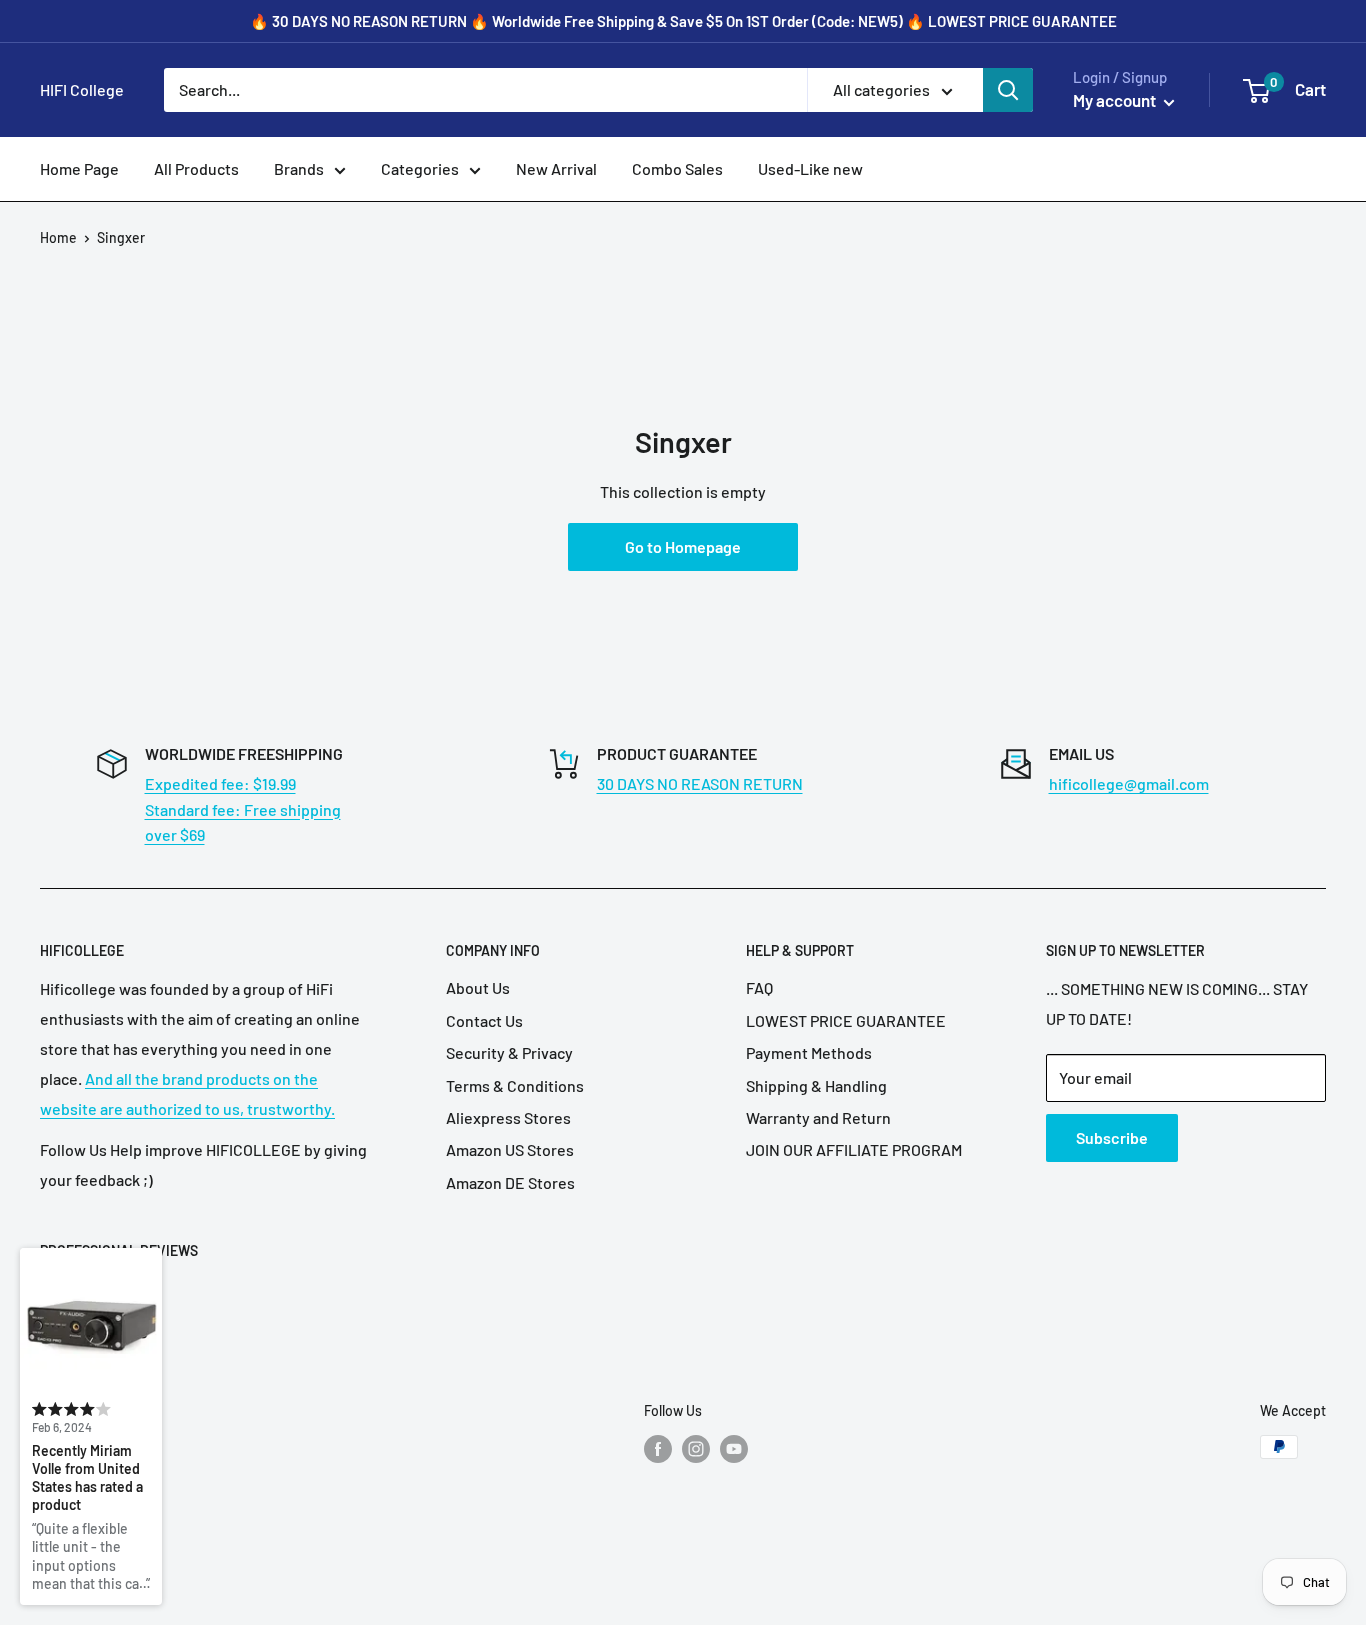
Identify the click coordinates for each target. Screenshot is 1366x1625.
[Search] (1008, 90)
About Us (478, 987)
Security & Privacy (509, 1052)
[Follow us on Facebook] (658, 1449)
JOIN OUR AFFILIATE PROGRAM (854, 1149)
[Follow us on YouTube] (734, 1449)
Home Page (79, 168)
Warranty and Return (818, 1117)
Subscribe (1112, 1137)
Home (58, 237)
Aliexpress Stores (508, 1117)
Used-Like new (810, 168)
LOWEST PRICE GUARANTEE (846, 1020)
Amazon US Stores (510, 1149)
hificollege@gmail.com (1129, 783)
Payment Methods (809, 1052)
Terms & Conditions (515, 1085)
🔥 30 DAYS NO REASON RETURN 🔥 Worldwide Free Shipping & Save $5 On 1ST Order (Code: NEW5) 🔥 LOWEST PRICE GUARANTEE (683, 21)
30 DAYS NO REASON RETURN (700, 783)
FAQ (759, 987)
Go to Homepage (683, 546)
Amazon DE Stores (510, 1182)
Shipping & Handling (816, 1085)
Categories (420, 168)
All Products (196, 168)
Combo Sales (677, 168)
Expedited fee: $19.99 (220, 783)
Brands (299, 168)
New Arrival (556, 168)
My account (1116, 100)
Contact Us (484, 1020)
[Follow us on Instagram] (696, 1449)
